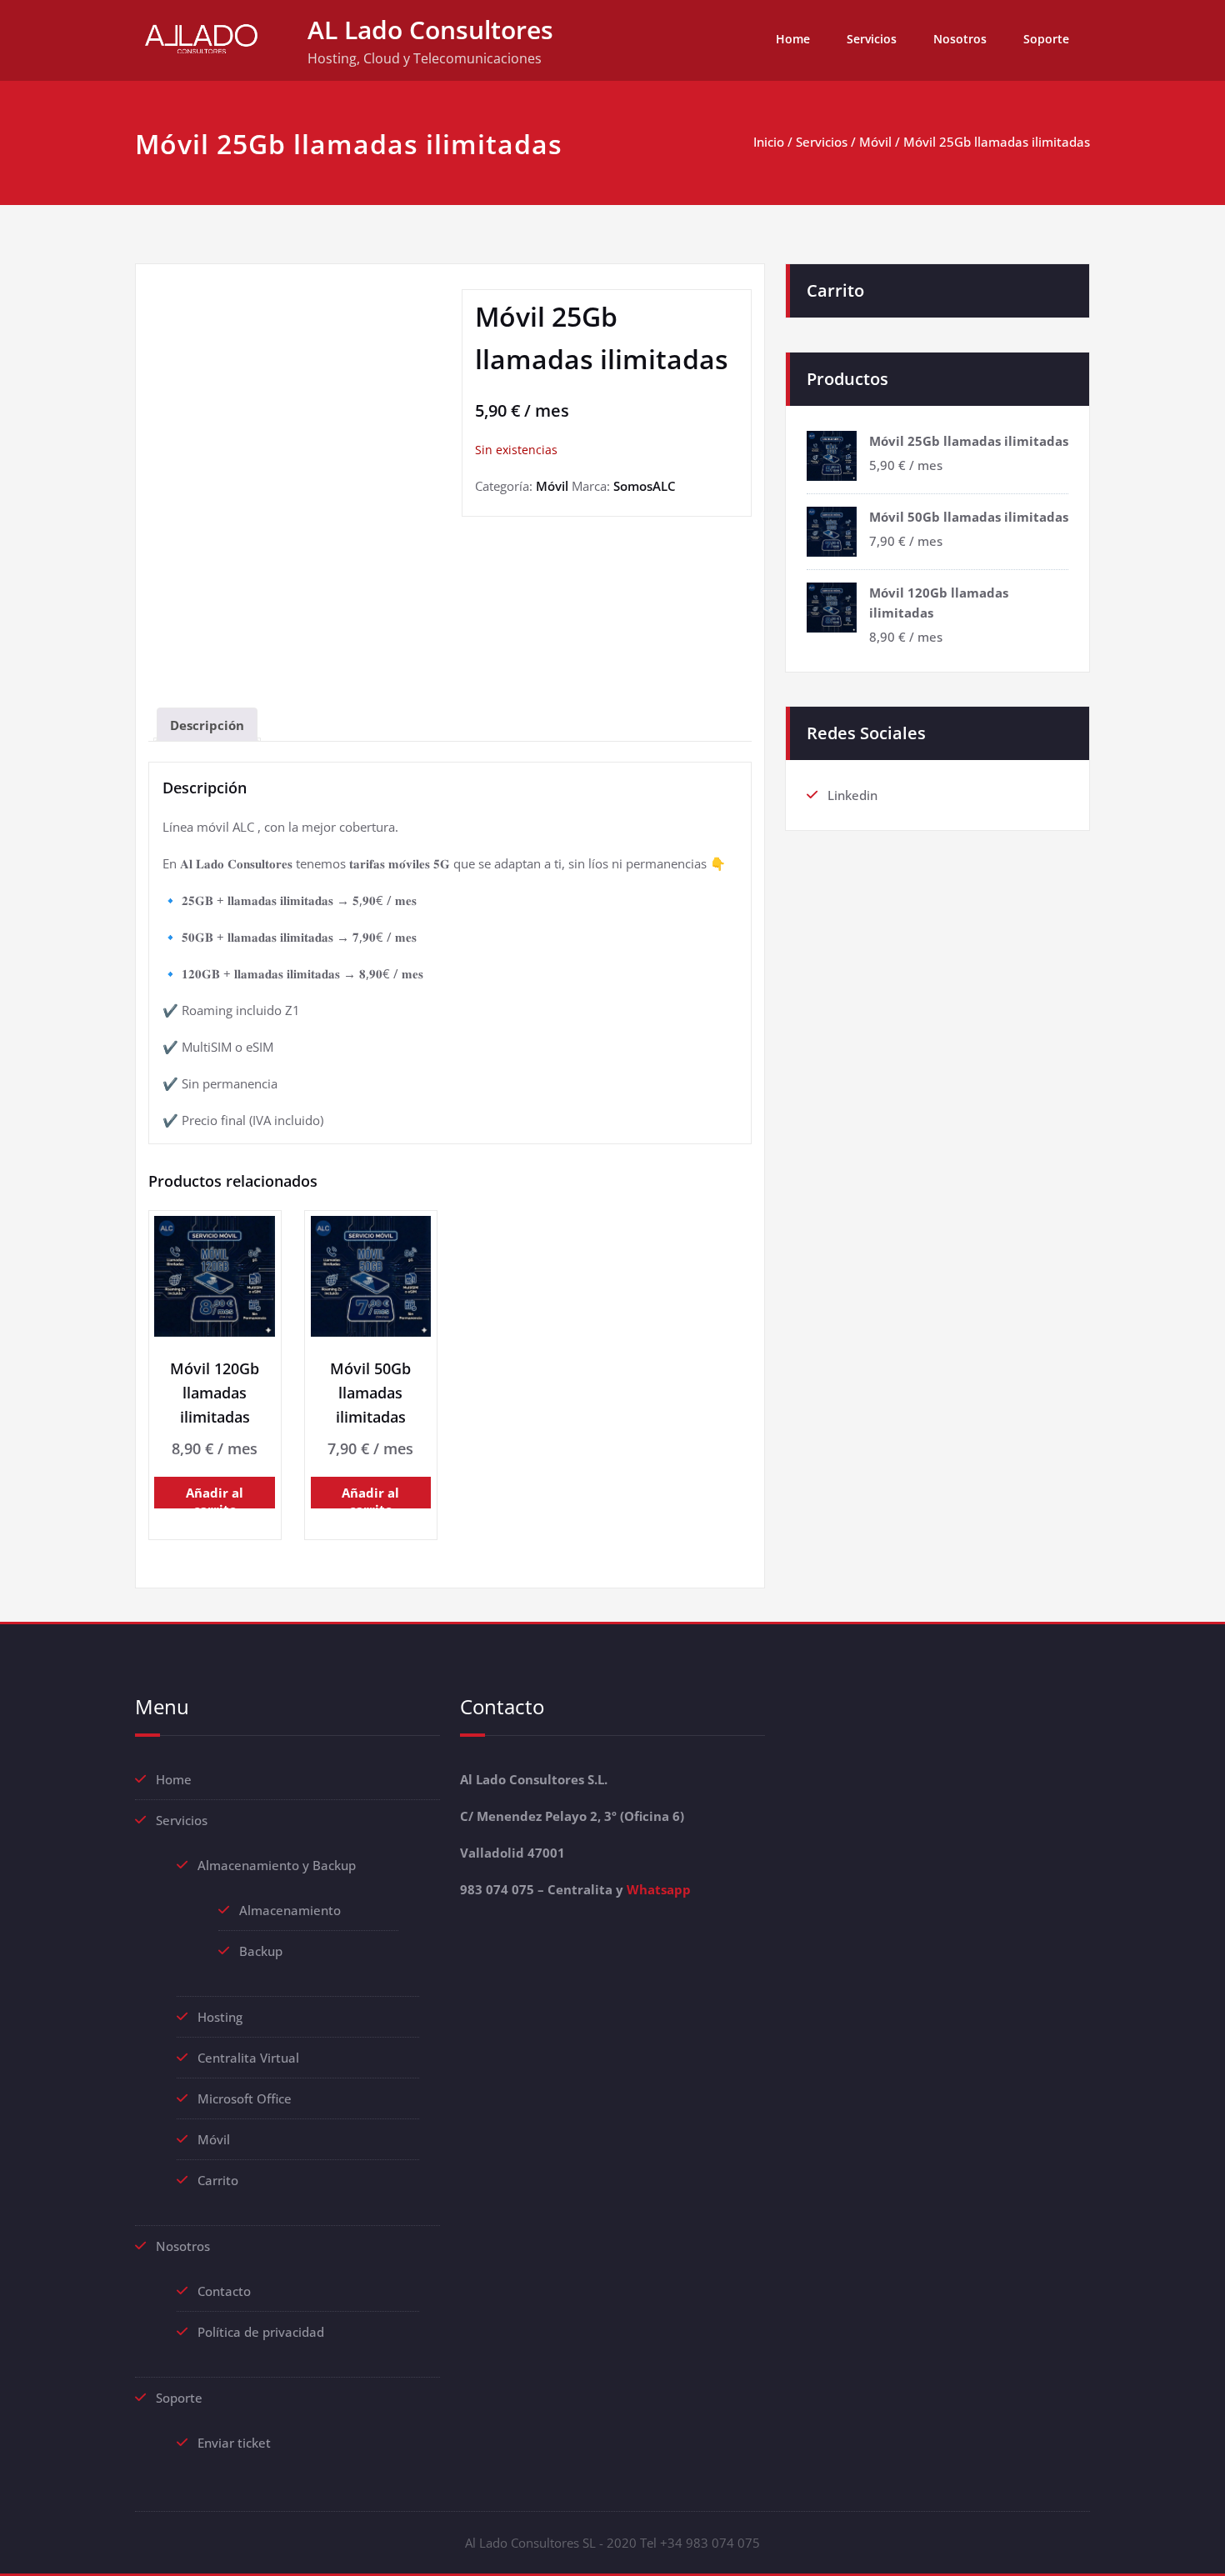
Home (793, 39)
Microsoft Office (245, 2098)
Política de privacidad (261, 2332)
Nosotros (960, 39)
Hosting (220, 2017)
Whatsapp (659, 1889)
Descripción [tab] (207, 725)
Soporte (1046, 39)
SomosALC (645, 486)
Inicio (769, 142)
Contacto (224, 2291)
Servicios (872, 39)
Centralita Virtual (248, 2058)
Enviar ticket (234, 2443)
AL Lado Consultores (430, 30)
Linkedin (852, 795)
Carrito (218, 2180)
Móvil (875, 142)
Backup (261, 1951)
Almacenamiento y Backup (277, 1865)
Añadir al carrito (215, 1496)
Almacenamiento (290, 1910)
